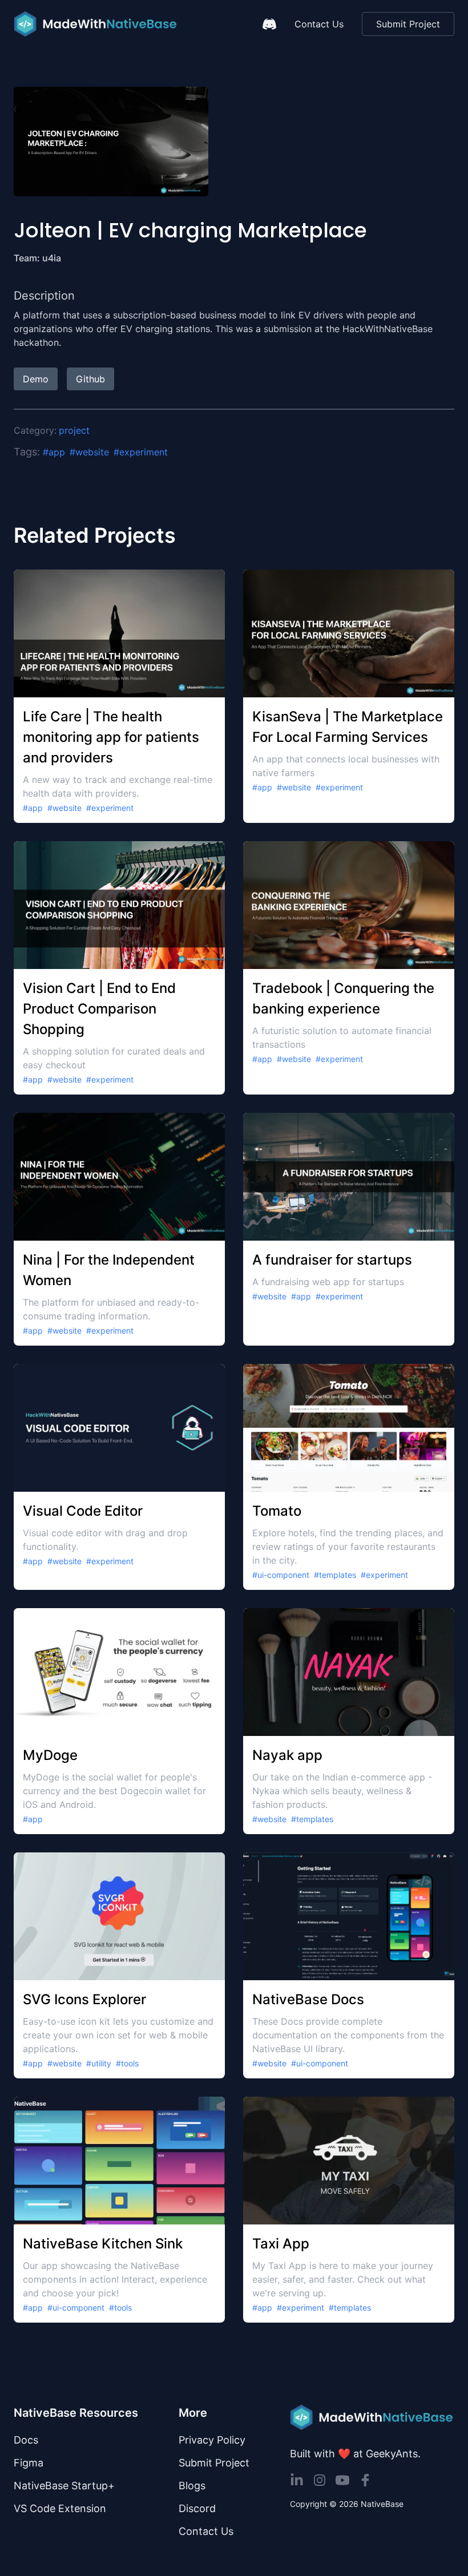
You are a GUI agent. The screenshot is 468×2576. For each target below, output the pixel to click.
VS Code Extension (60, 2508)
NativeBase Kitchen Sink (103, 2244)
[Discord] (269, 24)
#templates (335, 1575)
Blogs (192, 2486)
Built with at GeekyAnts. (355, 2454)
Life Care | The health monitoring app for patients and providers (111, 737)
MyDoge (50, 1755)
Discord (197, 2508)
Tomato (277, 1511)
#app (54, 452)
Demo (36, 379)
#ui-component (281, 1575)
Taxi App (281, 2244)
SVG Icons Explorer (84, 1999)
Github (90, 379)
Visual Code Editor (83, 1511)
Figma (29, 2463)
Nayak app (287, 1755)
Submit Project (408, 24)
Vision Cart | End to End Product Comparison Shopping (99, 1009)
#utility (99, 2063)
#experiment (141, 452)
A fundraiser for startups (332, 1260)
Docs (26, 2440)
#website (89, 452)
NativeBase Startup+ (64, 2486)
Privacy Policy (212, 2440)
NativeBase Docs (308, 1999)
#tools (127, 2063)
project (74, 430)
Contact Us (319, 24)
